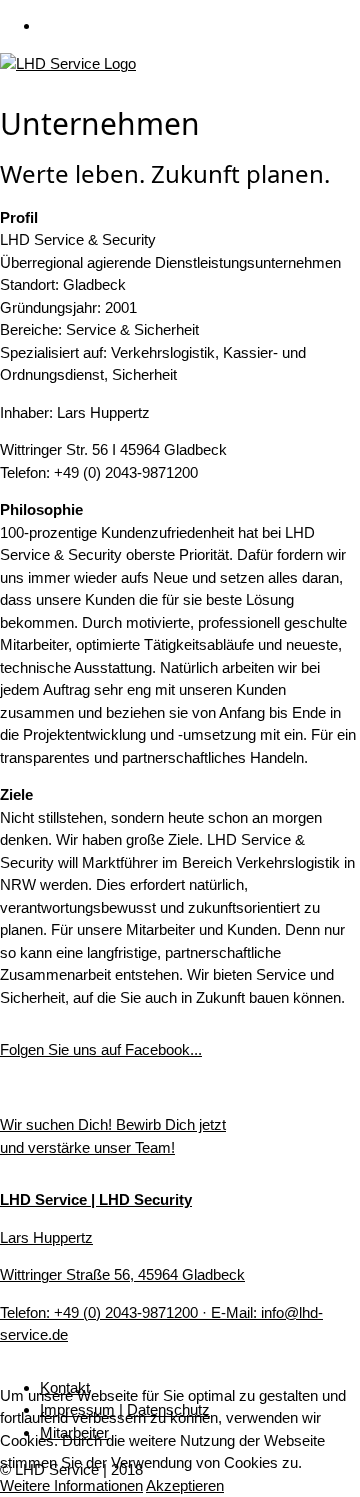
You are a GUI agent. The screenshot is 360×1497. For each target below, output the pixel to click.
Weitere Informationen (71, 1485)
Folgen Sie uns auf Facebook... (101, 1049)
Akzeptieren (185, 1485)
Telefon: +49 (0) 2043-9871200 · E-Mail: (130, 1312)
